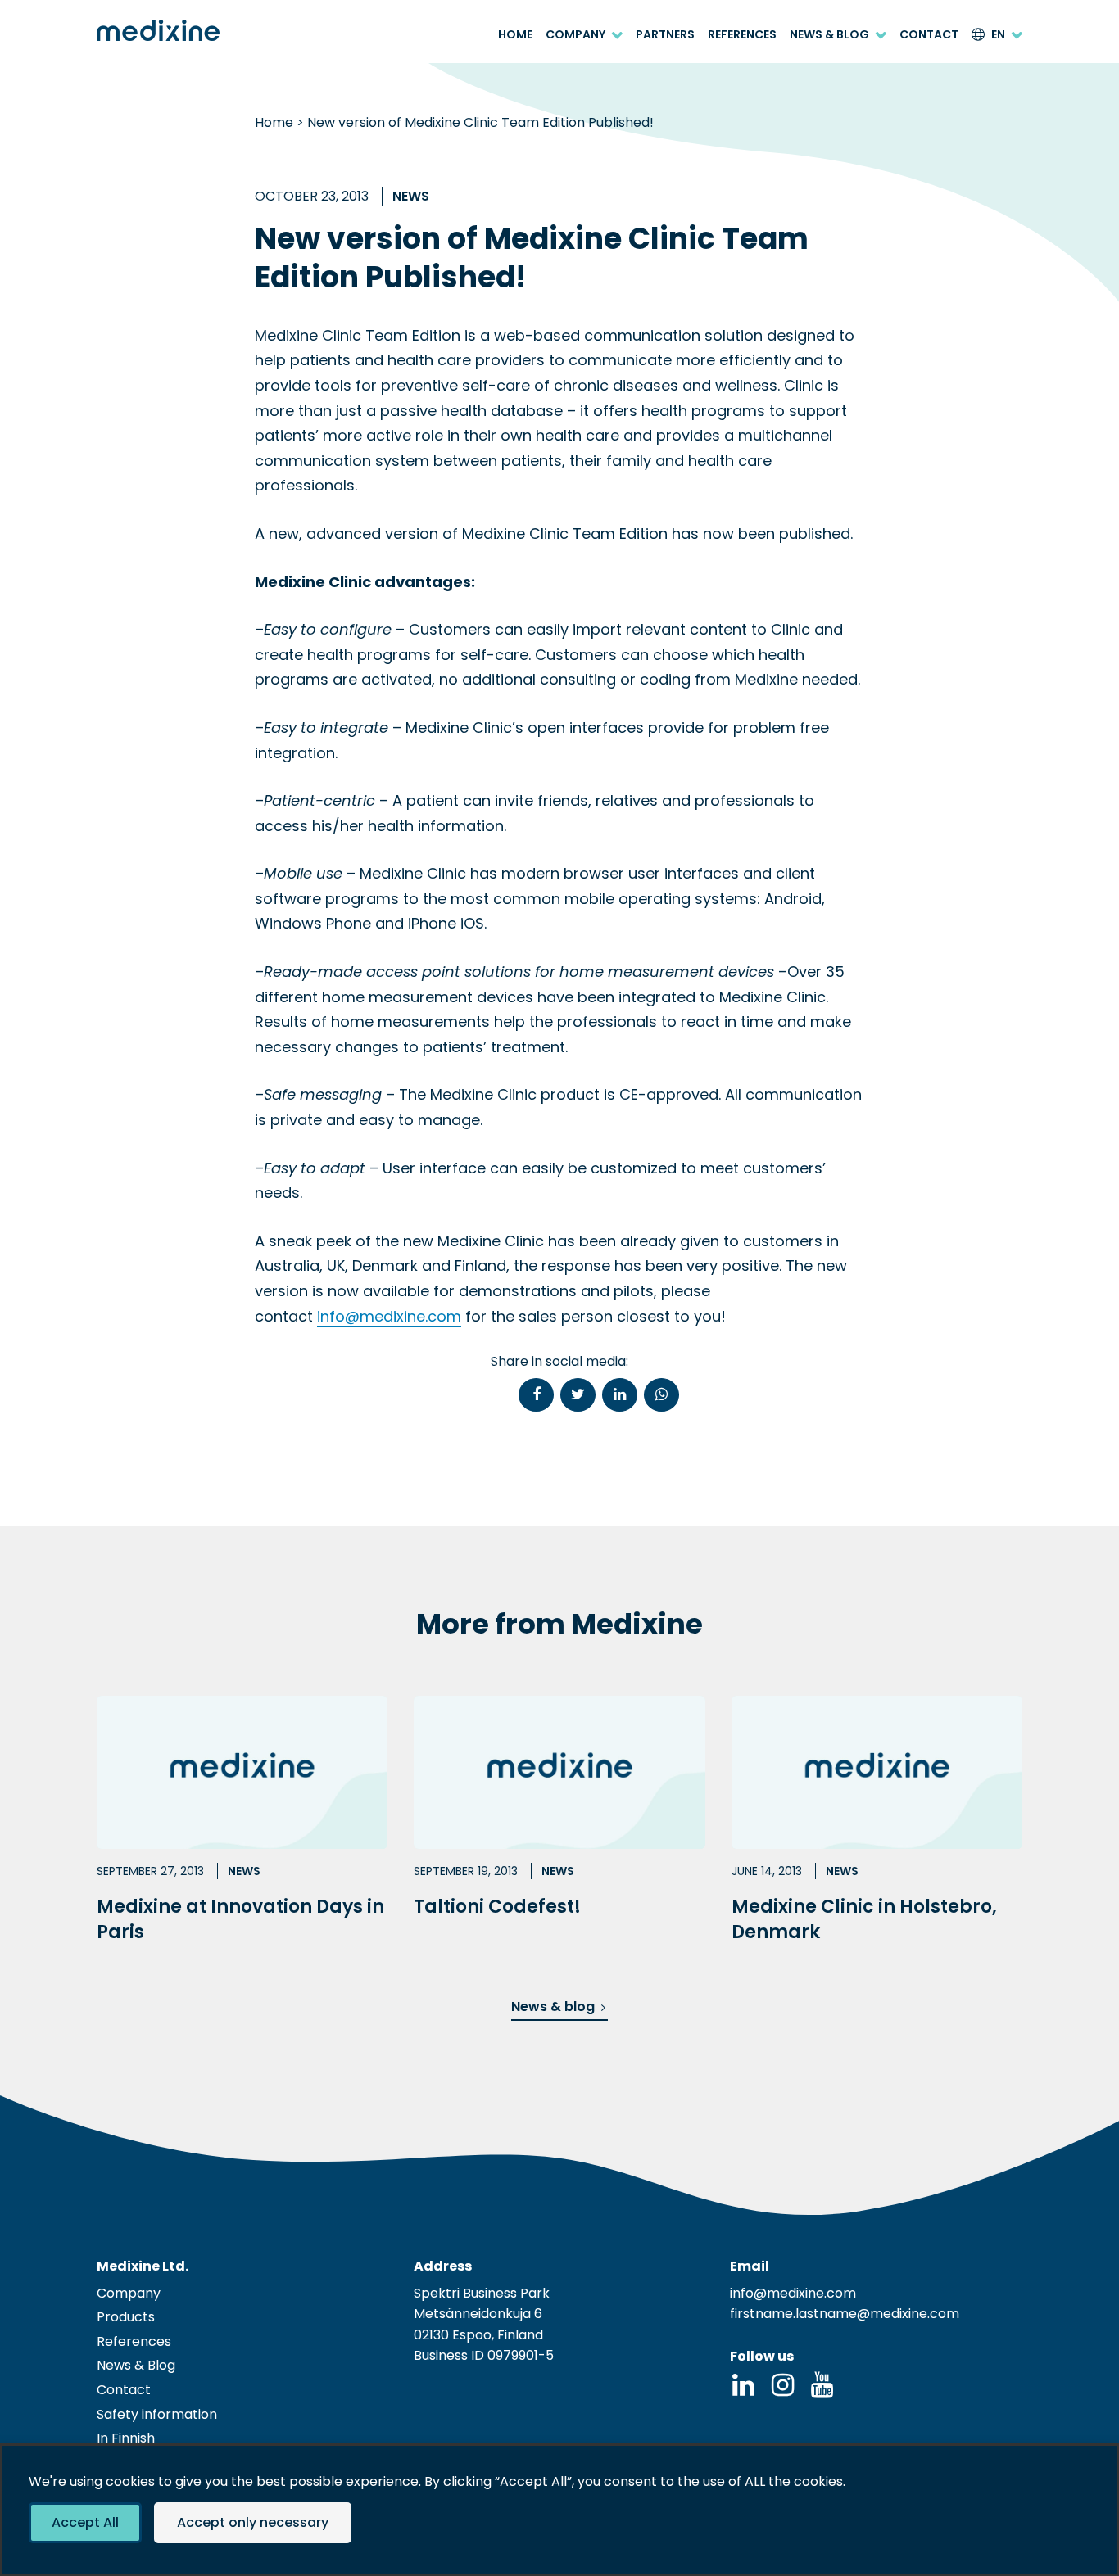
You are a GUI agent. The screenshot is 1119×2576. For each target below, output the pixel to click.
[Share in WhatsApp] (661, 1395)
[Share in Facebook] (536, 1395)
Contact (929, 35)
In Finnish (126, 2438)
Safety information (157, 2414)
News (411, 196)
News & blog (553, 2007)
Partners (665, 35)
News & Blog (829, 35)
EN (998, 35)
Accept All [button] (85, 2522)
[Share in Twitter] (578, 1395)
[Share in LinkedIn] (620, 1395)
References (742, 35)
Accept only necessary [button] (253, 2522)
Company (575, 35)
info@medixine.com (389, 1316)
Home (515, 35)
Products (126, 2317)
